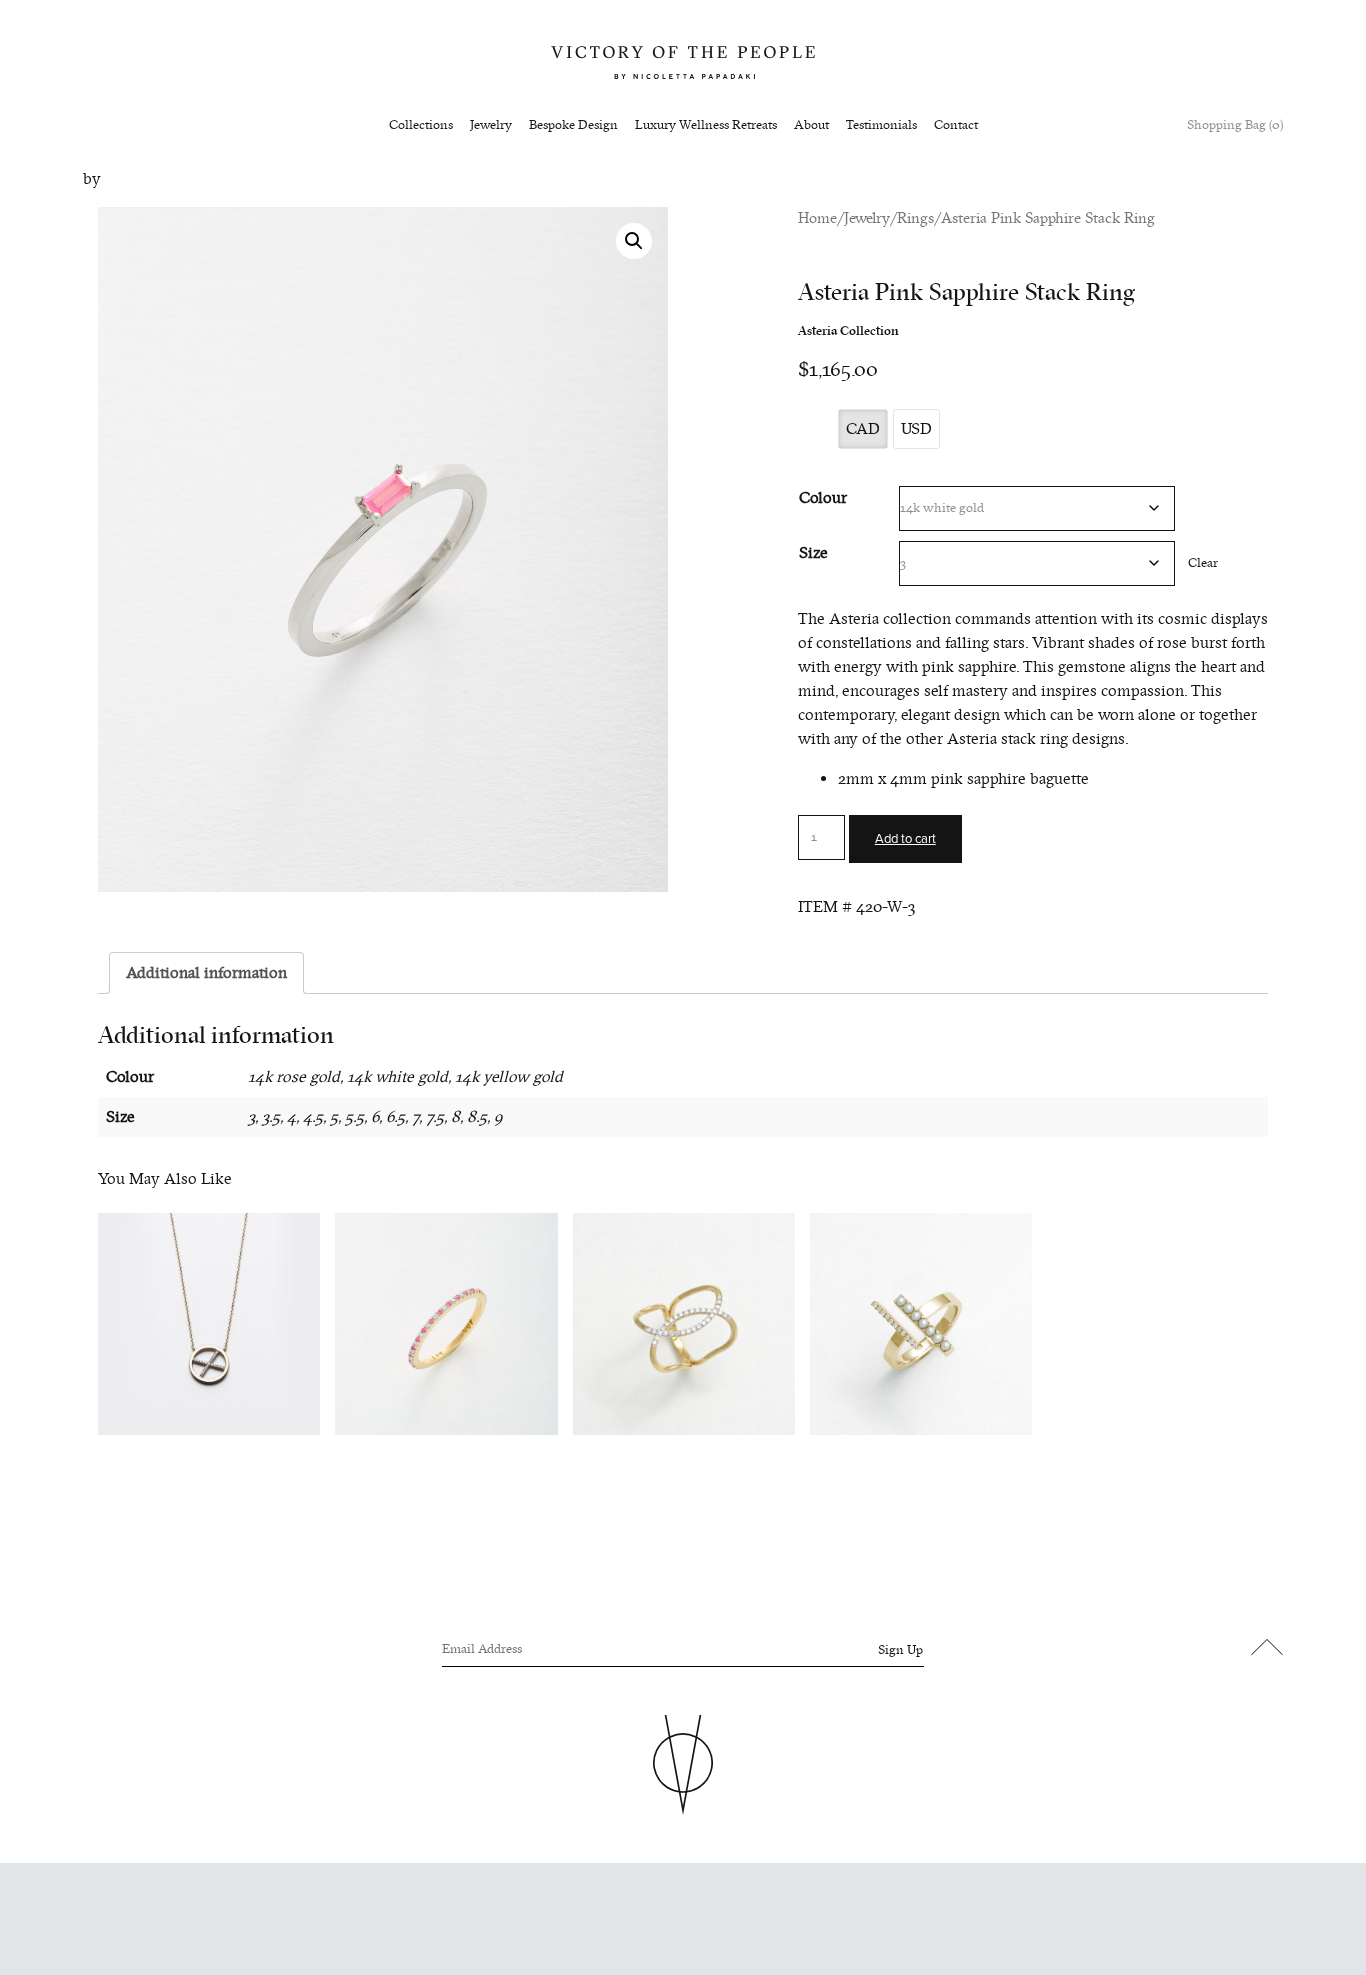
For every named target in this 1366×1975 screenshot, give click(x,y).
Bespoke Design (573, 125)
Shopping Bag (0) (1235, 125)
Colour (823, 498)
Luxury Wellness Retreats (706, 125)
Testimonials (881, 125)
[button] (634, 241)
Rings (915, 218)
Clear (1203, 562)
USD (916, 429)
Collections (421, 125)
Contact (956, 125)
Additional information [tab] (206, 973)
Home (817, 218)
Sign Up (900, 1650)
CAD (863, 429)
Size (813, 553)
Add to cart (905, 839)
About (811, 125)
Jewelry (491, 125)
